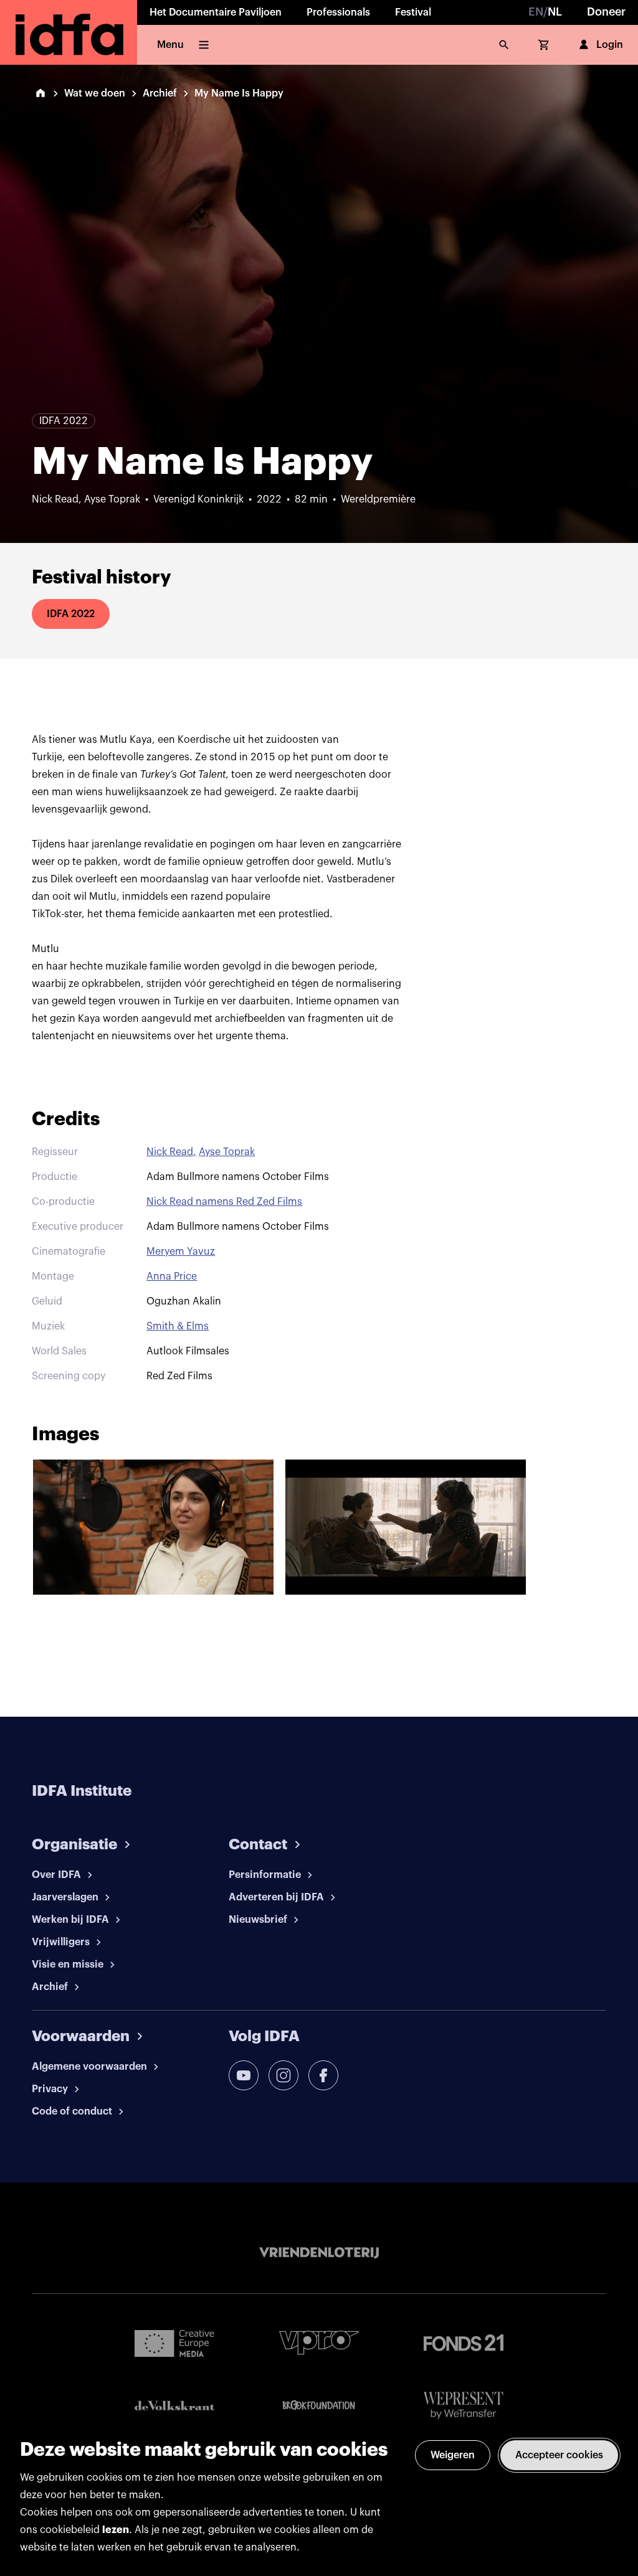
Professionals (338, 12)
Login (610, 45)
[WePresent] (464, 2406)
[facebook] (323, 2075)
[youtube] (244, 2075)
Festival (413, 12)
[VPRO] (319, 2343)
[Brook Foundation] (319, 2405)
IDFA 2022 (71, 614)
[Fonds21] (464, 2343)
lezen (116, 2530)
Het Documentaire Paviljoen (216, 12)
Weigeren (453, 2455)
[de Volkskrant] (174, 2406)
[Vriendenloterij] (319, 2253)
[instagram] (283, 2075)
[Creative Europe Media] (174, 2342)
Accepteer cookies (559, 2455)
